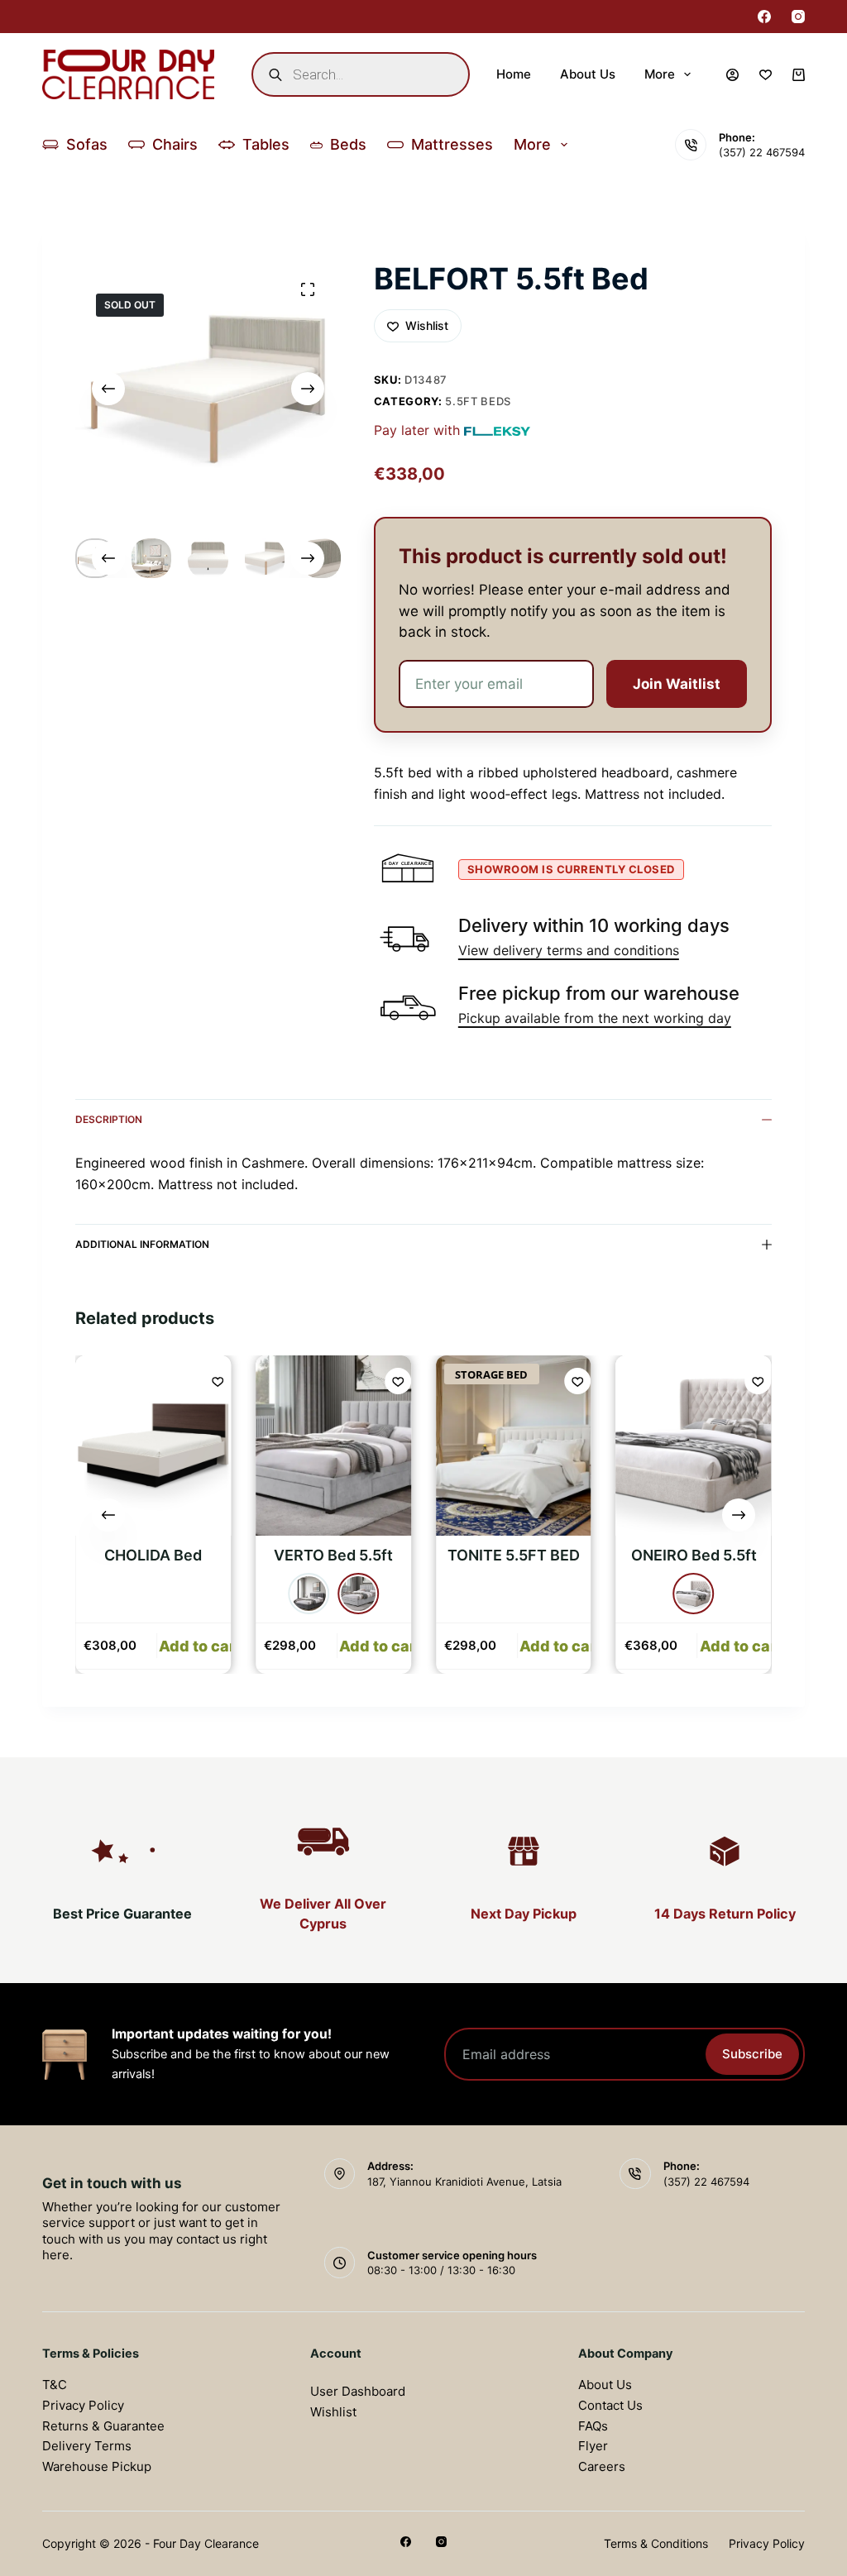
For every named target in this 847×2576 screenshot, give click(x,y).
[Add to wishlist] (218, 1381)
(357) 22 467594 (762, 152)
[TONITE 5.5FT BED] (514, 1446)
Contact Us (610, 2405)
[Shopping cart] (799, 75)
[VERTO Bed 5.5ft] (333, 1446)
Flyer (593, 2446)
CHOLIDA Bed (153, 1555)
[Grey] (309, 1594)
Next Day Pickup (524, 1914)
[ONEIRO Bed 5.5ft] (694, 1446)
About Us (588, 74)
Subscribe (752, 2054)
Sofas (87, 144)
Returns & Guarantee (103, 2426)
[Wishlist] (766, 75)
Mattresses (452, 144)
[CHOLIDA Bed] (153, 1446)
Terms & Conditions (656, 2543)
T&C (55, 2385)
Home (514, 74)
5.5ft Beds (478, 401)
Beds (348, 144)
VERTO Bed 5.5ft (333, 1555)
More (660, 74)
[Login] (732, 75)
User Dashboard (358, 2391)
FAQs (593, 2426)
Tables (266, 144)
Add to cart (380, 1646)
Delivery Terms (87, 2446)
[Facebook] (764, 17)
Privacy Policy (83, 2405)
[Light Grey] (358, 1594)
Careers (602, 2466)
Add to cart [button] (200, 1646)
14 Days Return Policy (725, 1914)
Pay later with (417, 430)
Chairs (175, 144)
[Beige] (694, 1594)
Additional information (142, 1244)
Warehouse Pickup (97, 2466)
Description (109, 1119)
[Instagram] (798, 17)
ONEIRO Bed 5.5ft (694, 1555)
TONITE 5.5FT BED (514, 1555)
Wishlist (333, 2412)
